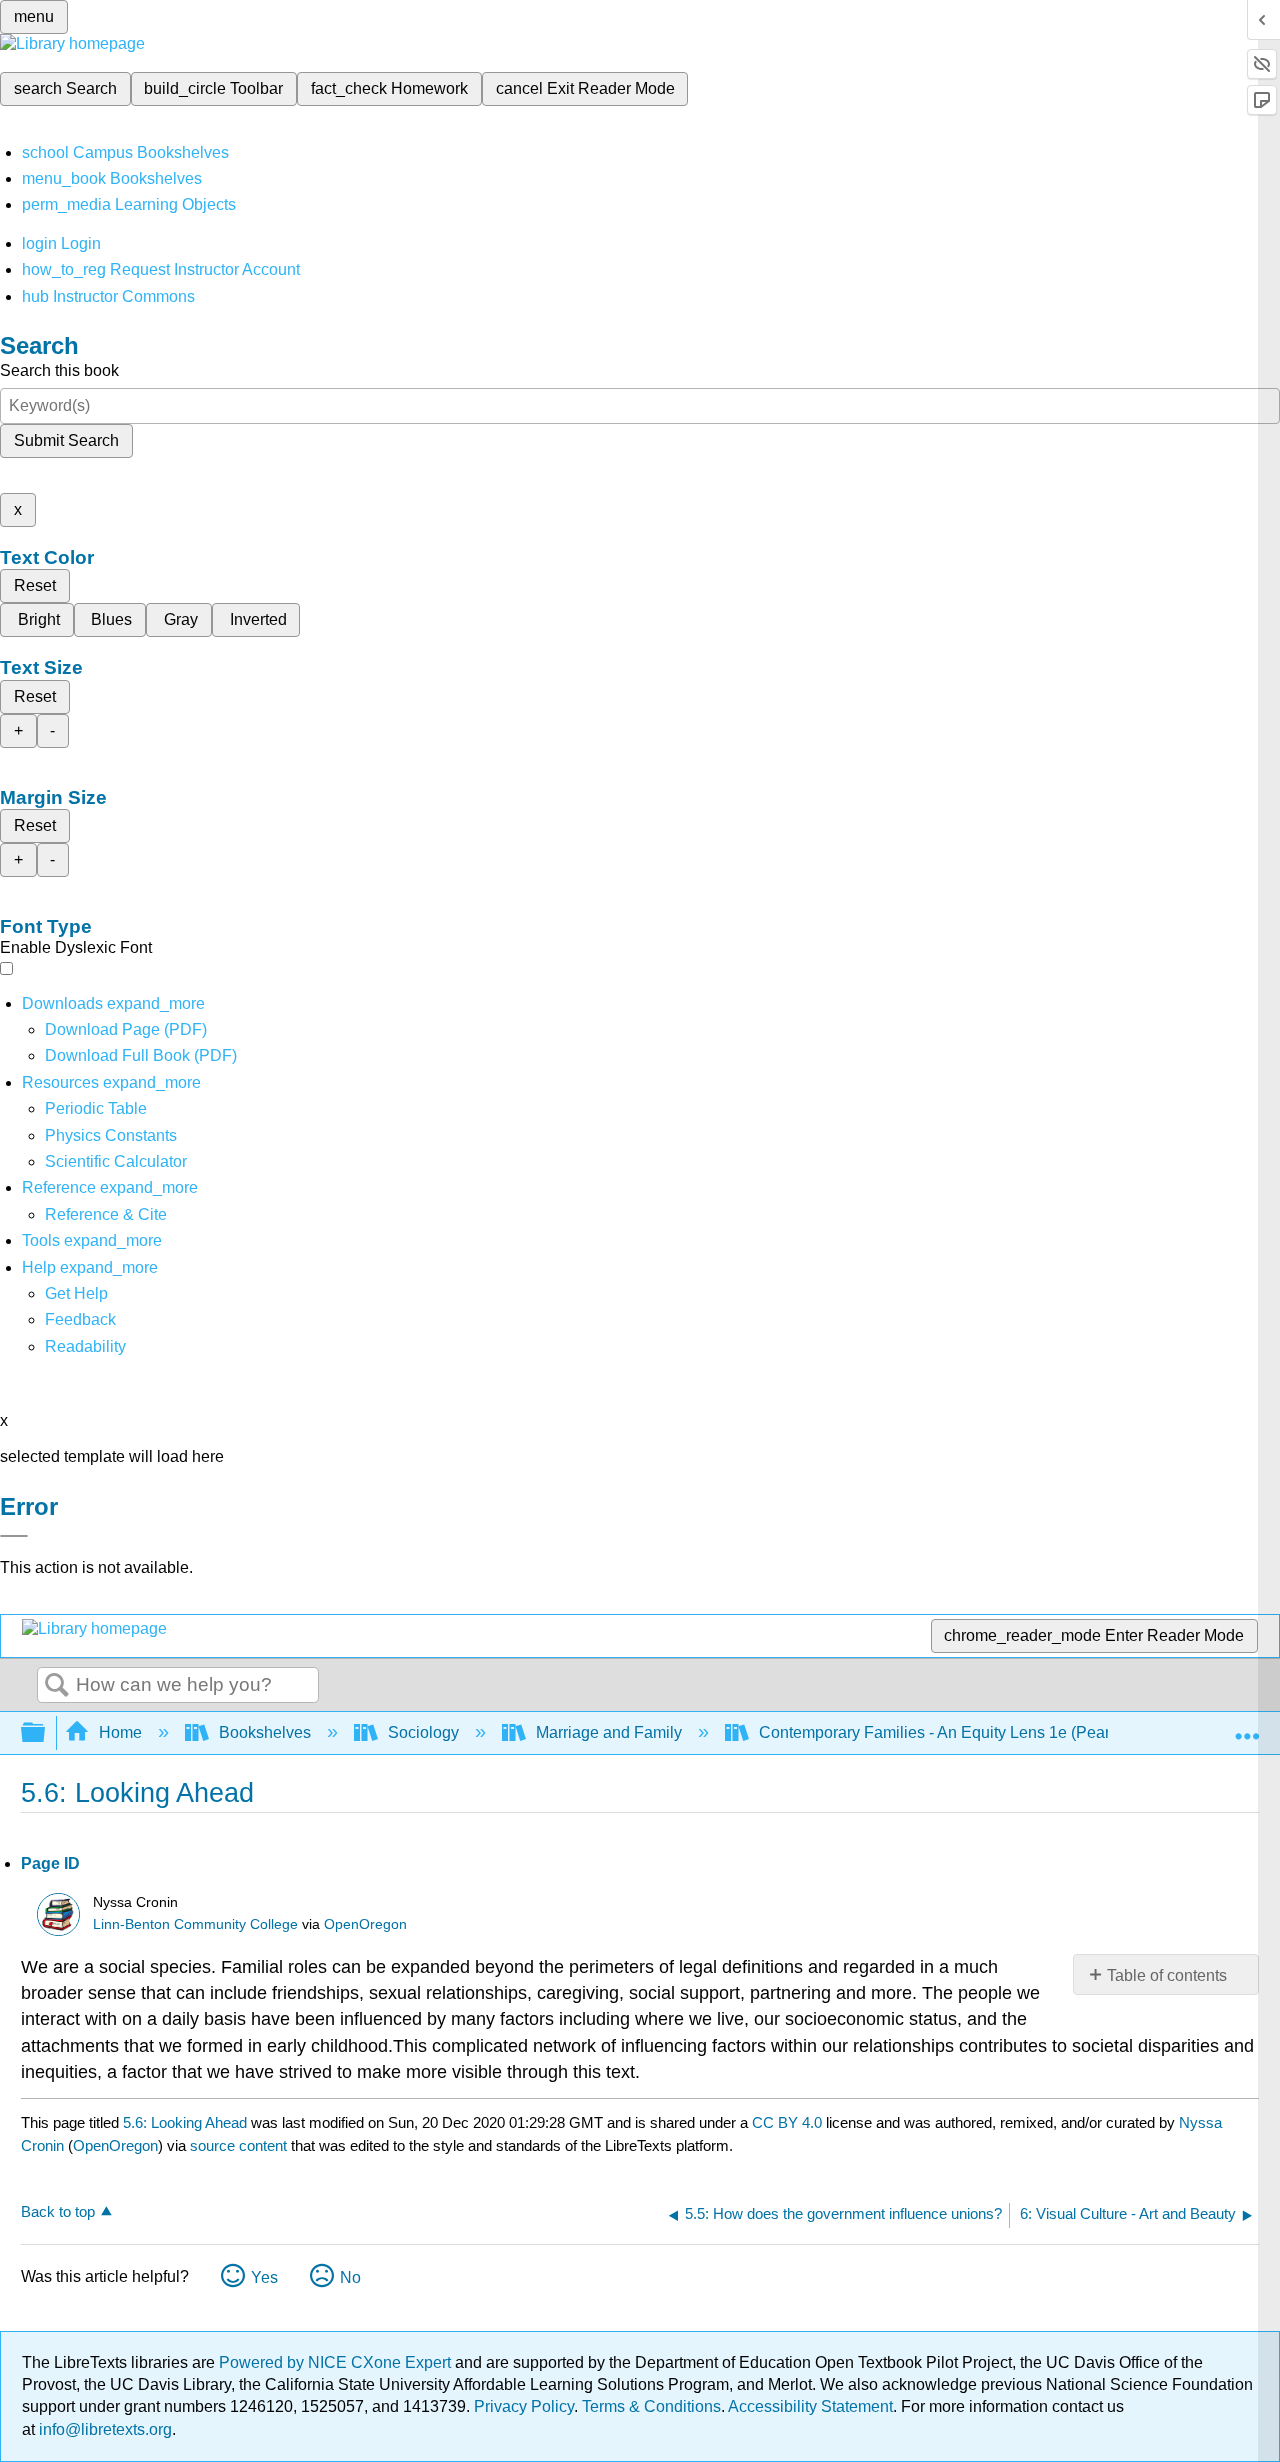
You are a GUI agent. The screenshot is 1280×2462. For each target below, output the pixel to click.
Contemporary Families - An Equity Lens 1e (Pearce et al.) (964, 1732)
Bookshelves (265, 1732)
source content (238, 2145)
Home (120, 1732)
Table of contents (1167, 1975)
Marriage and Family (609, 1732)
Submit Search (66, 440)
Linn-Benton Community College (195, 1924)
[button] (80, 1319)
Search (57, 1686)
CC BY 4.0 (787, 2122)
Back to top (58, 2211)
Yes (264, 2277)
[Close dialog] (14, 1536)
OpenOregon (365, 1924)
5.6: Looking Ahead (185, 2122)
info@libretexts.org (103, 2429)
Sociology (423, 1732)
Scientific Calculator (116, 1161)
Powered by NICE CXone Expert (337, 2362)
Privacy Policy (524, 2406)
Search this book (59, 370)
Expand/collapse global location (1247, 1727)
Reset (35, 585)
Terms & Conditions (651, 2406)
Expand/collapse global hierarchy (46, 1733)
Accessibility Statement (810, 2406)
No (350, 2277)
